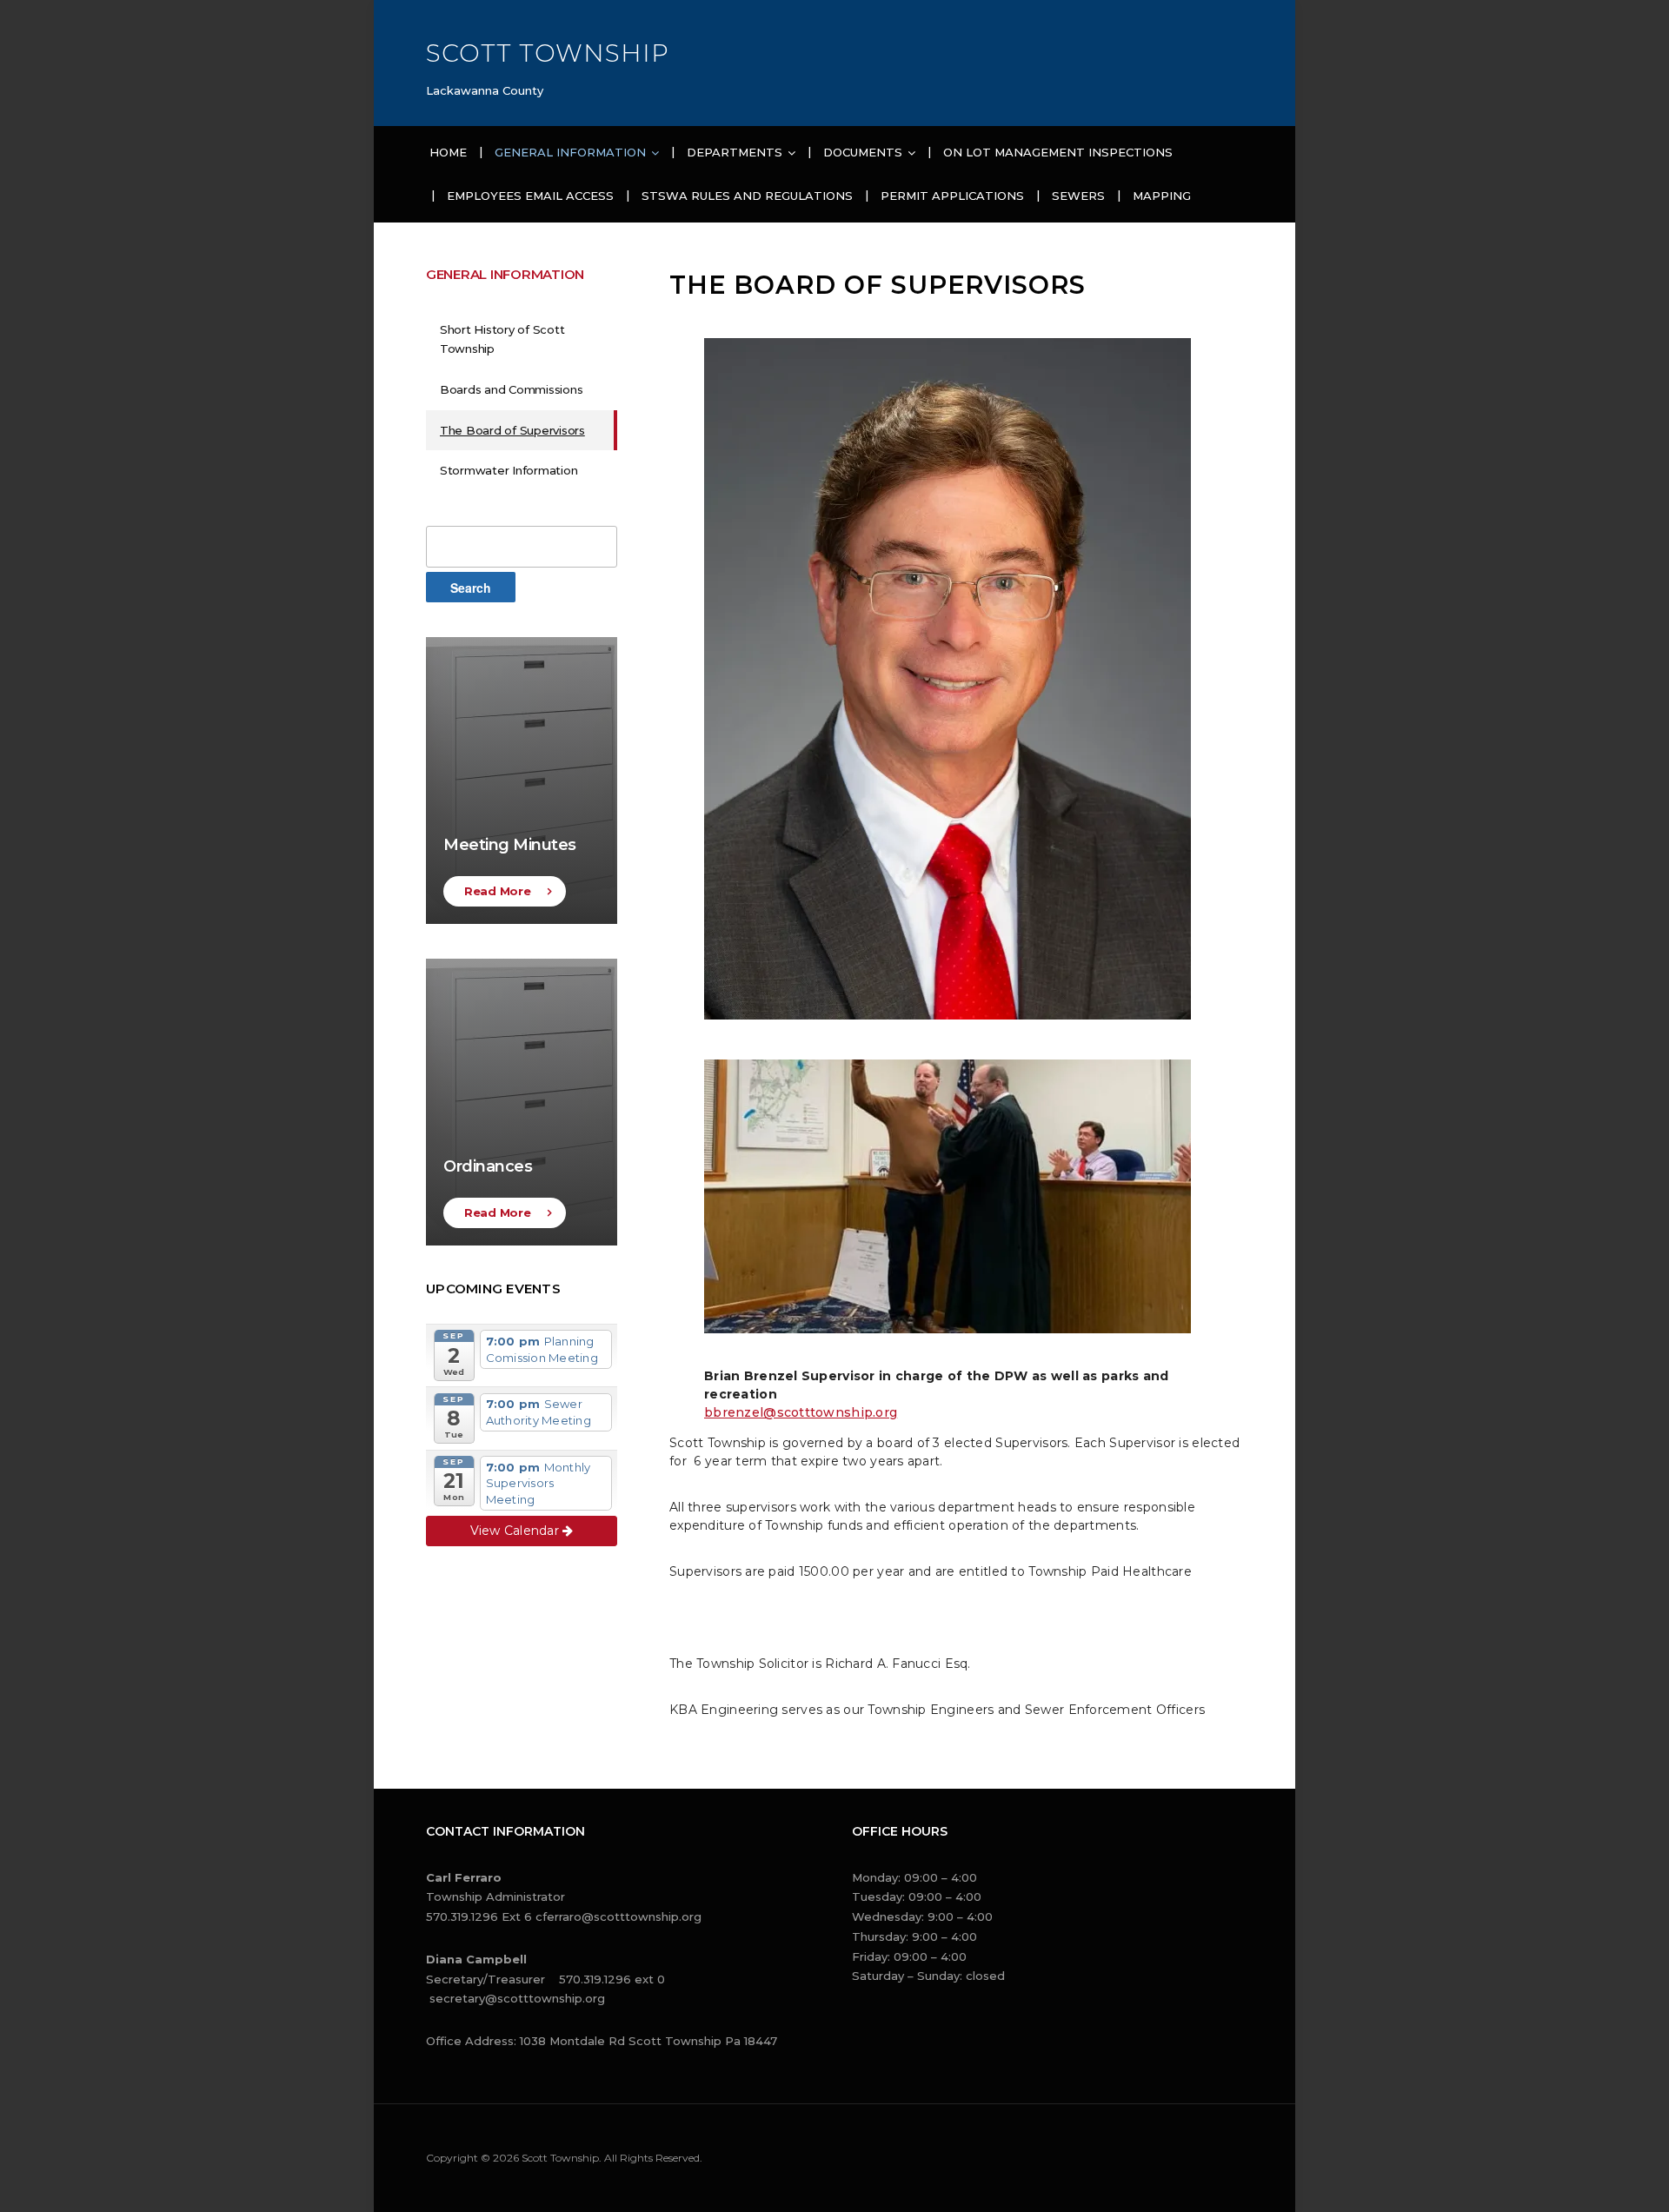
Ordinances (488, 1166)
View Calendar (517, 1531)
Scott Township (548, 53)
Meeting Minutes (510, 845)
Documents (863, 152)
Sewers (1078, 196)
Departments (735, 152)
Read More (497, 891)
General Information (570, 152)
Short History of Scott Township (502, 339)
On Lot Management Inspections (1058, 152)
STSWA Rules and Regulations (747, 196)
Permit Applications (952, 196)
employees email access (530, 196)
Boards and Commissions (511, 389)
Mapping (1162, 196)
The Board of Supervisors (512, 430)
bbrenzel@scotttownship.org (801, 1412)
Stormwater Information (509, 470)
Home (448, 152)
